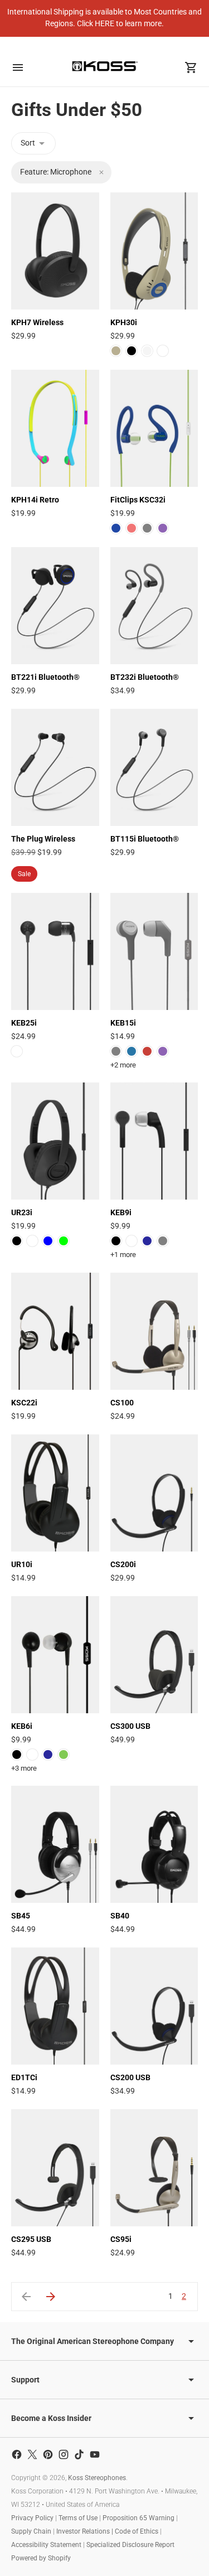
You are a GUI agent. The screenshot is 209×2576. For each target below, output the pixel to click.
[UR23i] (55, 1141)
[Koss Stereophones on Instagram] (64, 2454)
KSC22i (24, 1403)
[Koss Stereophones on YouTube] (95, 2454)
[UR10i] (55, 1493)
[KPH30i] (154, 251)
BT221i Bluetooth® (45, 677)
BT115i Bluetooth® (145, 839)
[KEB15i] (154, 951)
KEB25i (24, 1023)
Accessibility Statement (46, 2545)
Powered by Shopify (41, 2558)
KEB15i (123, 1023)
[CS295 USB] (55, 2168)
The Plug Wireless (43, 839)
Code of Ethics (137, 2531)
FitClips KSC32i (138, 500)
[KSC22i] (55, 1331)
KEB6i (22, 1726)
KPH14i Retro (35, 500)
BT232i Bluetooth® (145, 677)
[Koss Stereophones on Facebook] (17, 2454)
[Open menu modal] (18, 67)
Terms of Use (78, 2518)
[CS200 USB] (154, 2006)
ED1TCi (24, 2077)
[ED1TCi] (55, 2006)
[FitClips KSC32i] (154, 428)
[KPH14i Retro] (55, 428)
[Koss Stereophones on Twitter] (32, 2454)
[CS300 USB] (154, 1655)
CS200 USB (130, 2077)
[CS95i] (154, 2168)
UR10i (22, 1564)
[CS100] (154, 1331)
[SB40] (154, 1844)
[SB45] (55, 1844)
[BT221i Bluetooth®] (55, 606)
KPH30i (124, 322)
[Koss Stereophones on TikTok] (79, 2454)
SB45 (21, 1916)
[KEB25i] (55, 951)
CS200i (123, 1564)
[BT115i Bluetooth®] (154, 767)
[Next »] (51, 2297)
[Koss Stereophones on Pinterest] (48, 2454)
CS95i (121, 2239)
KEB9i (121, 1212)
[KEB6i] (55, 1655)
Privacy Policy (32, 2518)
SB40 (120, 1916)
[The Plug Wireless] (55, 767)
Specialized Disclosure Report (130, 2545)
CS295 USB (31, 2239)
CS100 (122, 1403)
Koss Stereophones (97, 2478)
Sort (28, 143)
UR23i (22, 1212)
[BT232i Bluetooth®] (154, 606)
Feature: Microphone (56, 172)
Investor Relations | (86, 2531)
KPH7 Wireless (37, 322)
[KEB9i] (154, 1141)
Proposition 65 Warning (138, 2518)
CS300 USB (130, 1726)
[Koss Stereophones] (105, 66)
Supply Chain (31, 2531)
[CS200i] (154, 1493)
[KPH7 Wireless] (55, 251)
